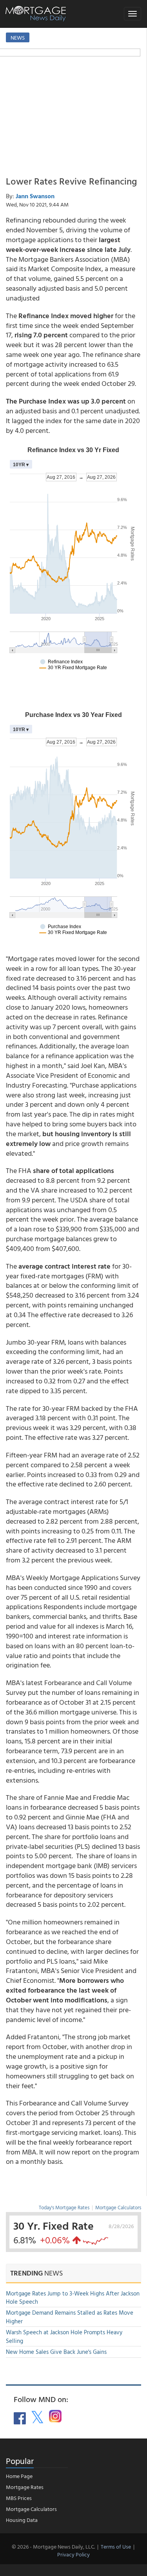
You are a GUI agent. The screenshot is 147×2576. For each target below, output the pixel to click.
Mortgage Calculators (118, 2207)
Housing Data (22, 2520)
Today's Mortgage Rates (64, 2207)
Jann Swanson (35, 196)
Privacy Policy (73, 2554)
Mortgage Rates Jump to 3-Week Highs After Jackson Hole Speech (73, 2297)
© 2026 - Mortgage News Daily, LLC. (53, 2546)
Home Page (19, 2476)
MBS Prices (19, 2498)
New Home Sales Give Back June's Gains (56, 2352)
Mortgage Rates (25, 2487)
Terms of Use (116, 2546)
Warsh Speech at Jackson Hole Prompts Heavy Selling (64, 2336)
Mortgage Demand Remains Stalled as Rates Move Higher (70, 2317)
